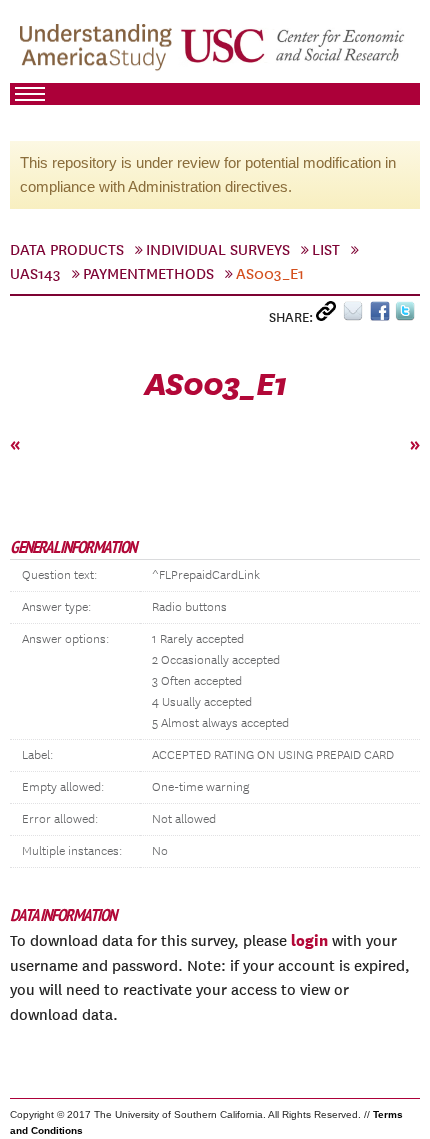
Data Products (67, 250)
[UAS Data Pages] (99, 51)
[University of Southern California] (294, 51)
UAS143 (35, 274)
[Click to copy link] (329, 315)
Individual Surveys (218, 250)
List (326, 250)
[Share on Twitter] (407, 315)
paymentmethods (148, 274)
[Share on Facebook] (382, 315)
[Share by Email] (356, 315)
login (309, 940)
